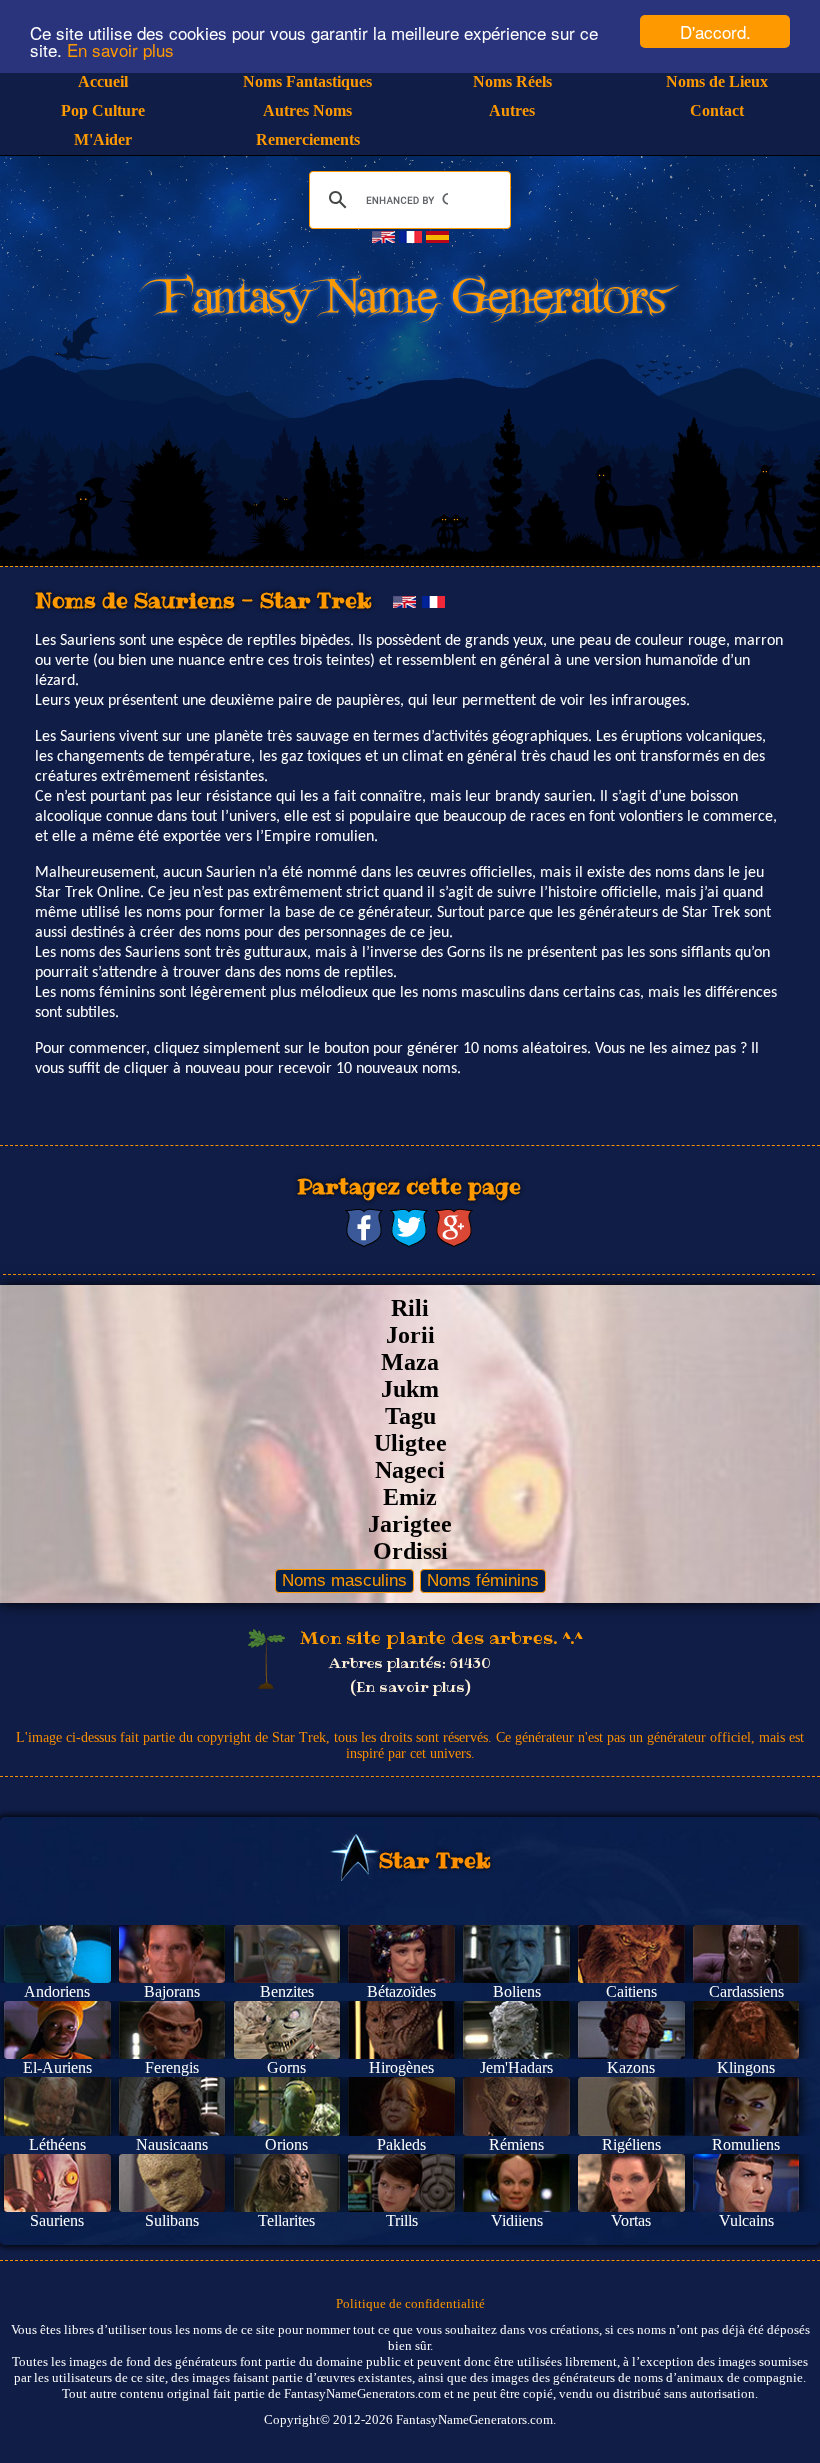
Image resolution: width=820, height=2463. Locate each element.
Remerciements (308, 139)
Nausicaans (172, 2144)
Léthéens (57, 2144)
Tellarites (286, 2220)
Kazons (631, 2067)
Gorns (286, 2067)
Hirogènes (401, 2067)
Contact (717, 110)
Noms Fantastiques (307, 81)
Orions (286, 2144)
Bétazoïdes (401, 1991)
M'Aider (103, 139)
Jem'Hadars (516, 2067)
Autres (512, 110)
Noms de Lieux (717, 81)
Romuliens (746, 2144)
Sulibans (172, 2220)
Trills (402, 2220)
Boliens (517, 1991)
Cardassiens (746, 1991)
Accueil (103, 81)
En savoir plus (120, 49)
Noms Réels (512, 81)
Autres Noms (307, 110)
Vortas (631, 2220)
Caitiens (631, 1991)
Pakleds (401, 2144)
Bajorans (172, 1991)
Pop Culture (103, 110)
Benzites (287, 1991)
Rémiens (516, 2144)
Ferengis (172, 2067)
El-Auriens (57, 2067)
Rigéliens (631, 2144)
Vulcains (746, 2220)
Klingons (746, 2067)
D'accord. (715, 31)
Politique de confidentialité (410, 2303)
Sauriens (57, 2220)
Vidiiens (517, 2220)
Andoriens (57, 1991)
